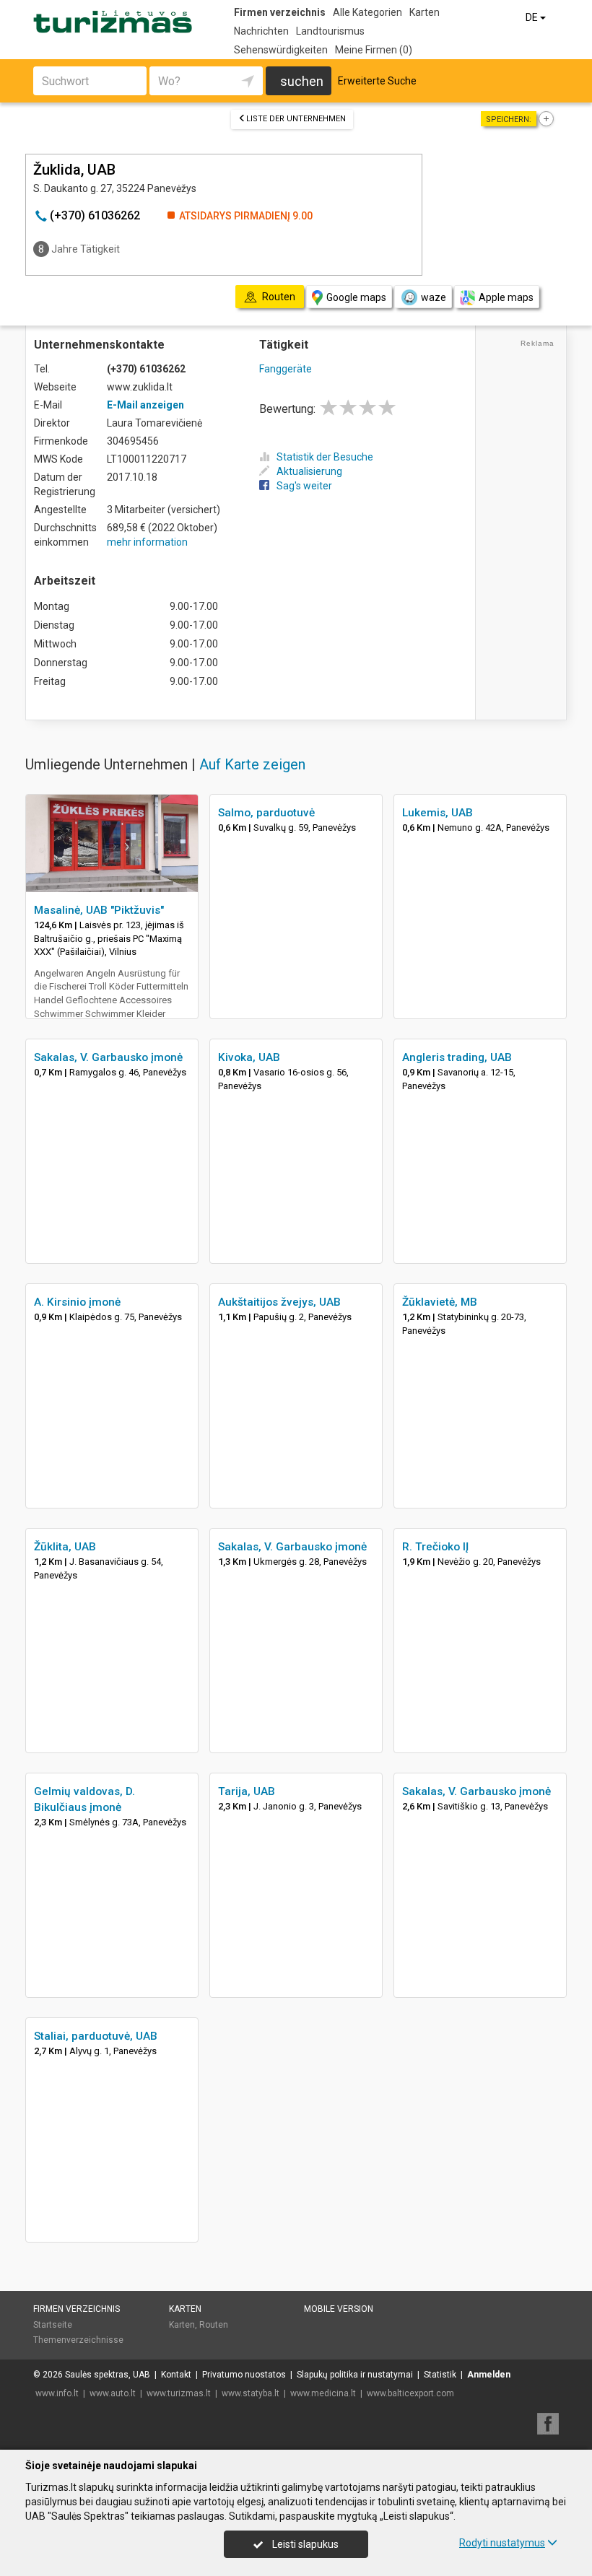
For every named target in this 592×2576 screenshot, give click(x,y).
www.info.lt (57, 2393)
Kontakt (176, 2375)
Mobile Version (339, 2309)
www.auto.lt (113, 2393)
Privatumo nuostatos (244, 2375)
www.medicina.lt (323, 2393)
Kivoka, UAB (249, 1057)
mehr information (147, 542)
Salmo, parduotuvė (266, 813)
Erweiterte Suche (377, 81)
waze (434, 297)
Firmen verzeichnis (280, 12)
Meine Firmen (374, 50)
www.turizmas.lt (179, 2393)
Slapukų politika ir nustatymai (355, 2375)
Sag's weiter (304, 486)
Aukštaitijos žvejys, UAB (279, 1302)
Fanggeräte (286, 369)
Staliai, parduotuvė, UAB (96, 2036)
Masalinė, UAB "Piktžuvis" (99, 910)
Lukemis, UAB (438, 813)
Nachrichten (261, 31)
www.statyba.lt (251, 2393)
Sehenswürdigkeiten (281, 50)
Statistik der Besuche (325, 457)
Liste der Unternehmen (296, 119)
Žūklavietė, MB (440, 1302)
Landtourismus (330, 31)
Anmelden (489, 2375)
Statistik (440, 2375)
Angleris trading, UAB (457, 1057)
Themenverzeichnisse (78, 2340)
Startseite (53, 2325)
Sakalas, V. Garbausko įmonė (108, 1057)
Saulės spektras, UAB (108, 2375)
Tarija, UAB (247, 1791)
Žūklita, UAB (65, 1547)
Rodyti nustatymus (502, 2543)
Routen (214, 2325)
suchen (302, 81)
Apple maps (506, 297)
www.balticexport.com (410, 2393)
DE (533, 17)
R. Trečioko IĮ (435, 1547)
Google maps (356, 297)
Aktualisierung (309, 471)
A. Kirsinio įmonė (77, 1302)
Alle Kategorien (367, 12)
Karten (425, 12)
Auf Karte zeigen (252, 764)
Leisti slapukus (304, 2544)
